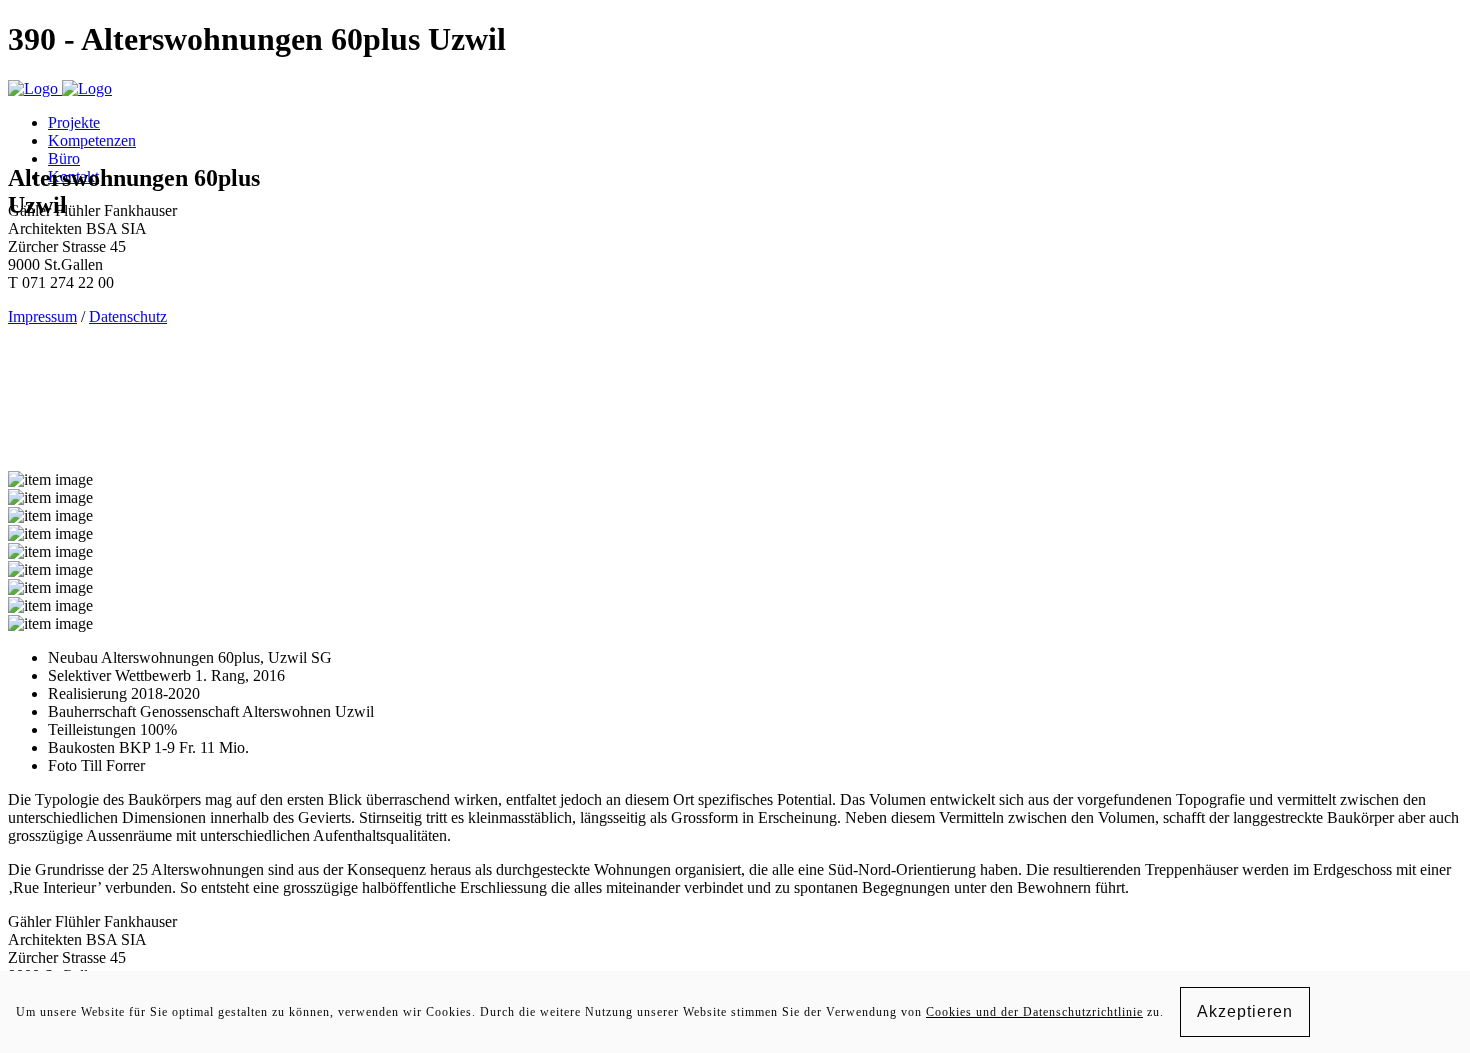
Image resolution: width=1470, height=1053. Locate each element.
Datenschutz (128, 316)
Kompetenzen (92, 140)
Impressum (42, 316)
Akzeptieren (1245, 1011)
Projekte (74, 122)
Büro (64, 158)
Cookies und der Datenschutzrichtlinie (1034, 1012)
